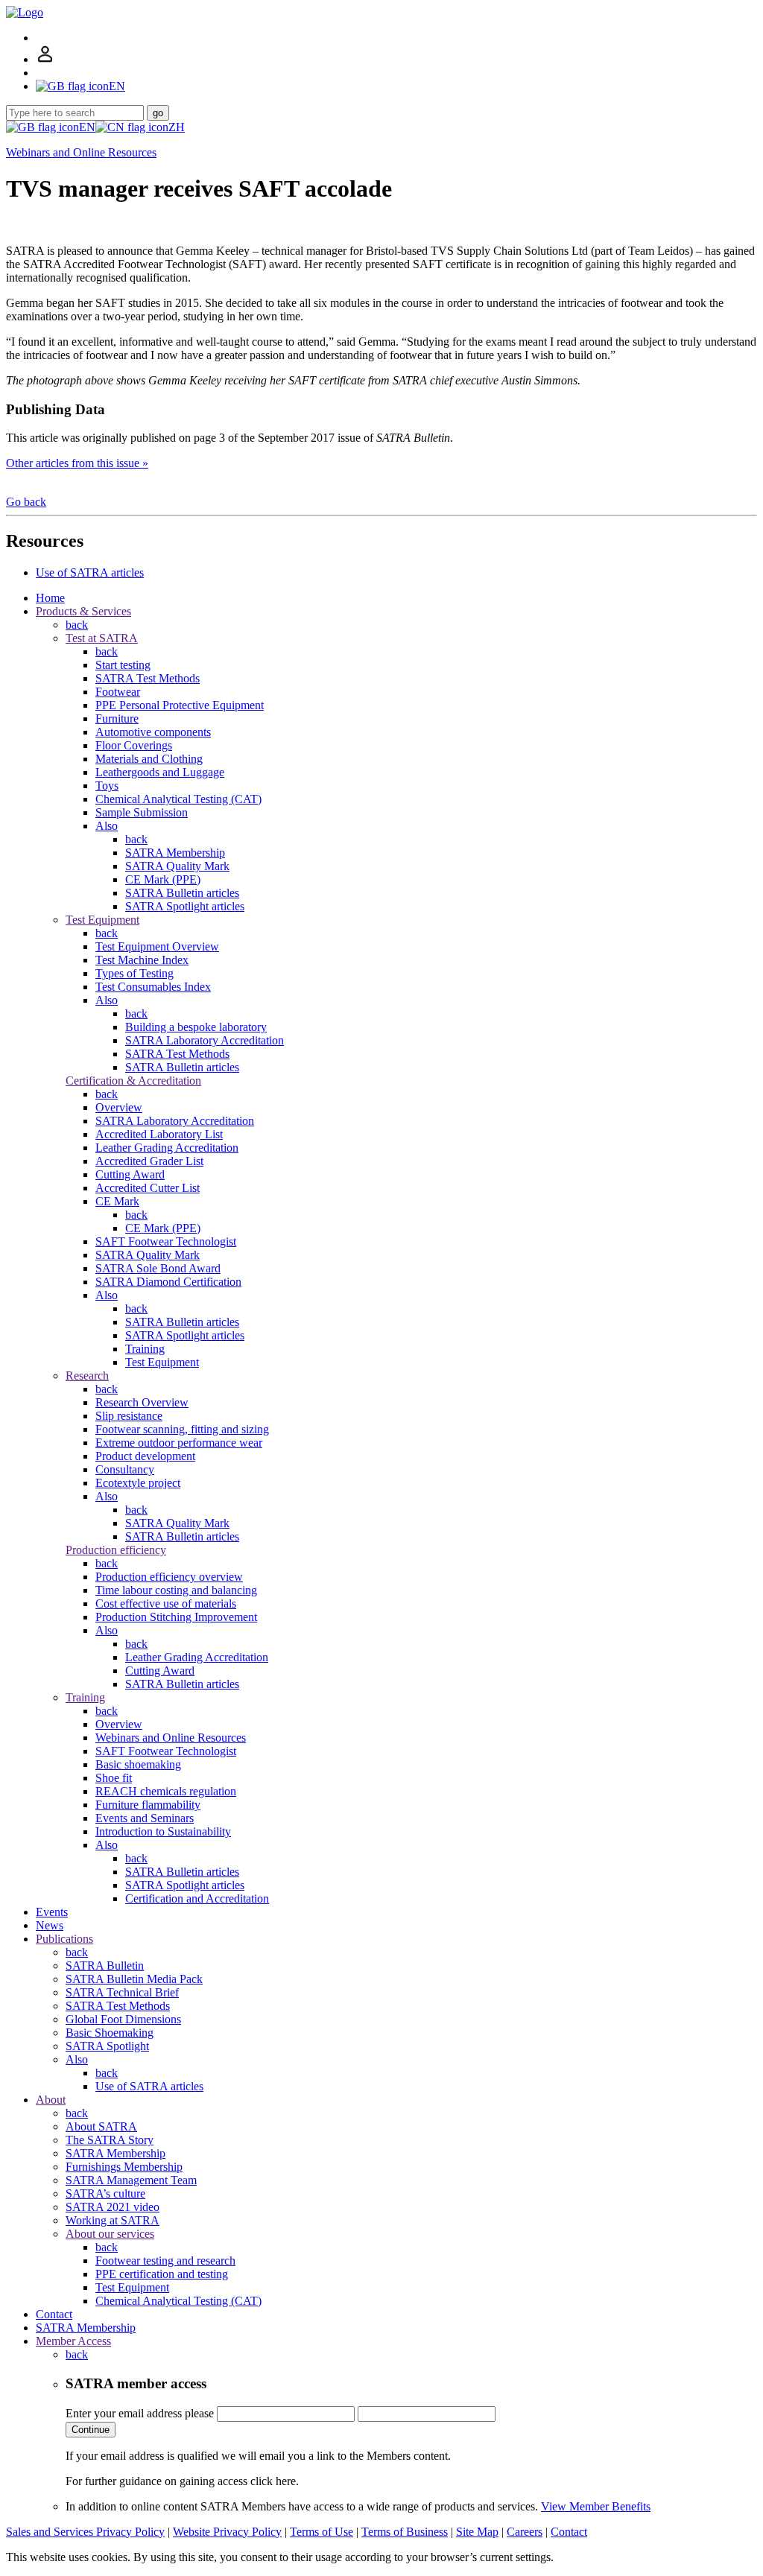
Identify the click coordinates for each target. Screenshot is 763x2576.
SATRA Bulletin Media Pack (134, 1979)
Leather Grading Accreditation (167, 1148)
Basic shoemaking (138, 1764)
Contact (54, 2314)
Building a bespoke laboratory (196, 1027)
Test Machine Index (142, 960)
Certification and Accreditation (197, 1898)
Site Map (477, 2532)
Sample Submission (142, 812)
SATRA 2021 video (113, 2207)
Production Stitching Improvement (176, 1617)
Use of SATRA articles (90, 572)
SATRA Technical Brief (122, 1992)
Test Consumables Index (153, 987)
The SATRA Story (110, 2140)
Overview (119, 1107)
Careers (525, 2532)
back (77, 625)
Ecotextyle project (138, 1483)
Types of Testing (134, 973)
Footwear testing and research (165, 2261)
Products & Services (83, 611)
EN (87, 127)
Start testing (123, 665)
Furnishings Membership (124, 2167)
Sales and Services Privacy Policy (85, 2532)
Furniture (117, 718)
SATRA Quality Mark (177, 866)
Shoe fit (114, 1778)
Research (87, 1376)
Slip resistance (129, 1416)
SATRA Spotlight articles (185, 906)
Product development (145, 1456)
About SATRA (101, 2126)
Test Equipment (102, 920)
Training (145, 1349)
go (158, 113)
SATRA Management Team (131, 2180)
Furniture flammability (148, 1805)
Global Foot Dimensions (123, 2019)
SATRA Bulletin (105, 1966)
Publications (64, 1939)
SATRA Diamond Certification (168, 1282)
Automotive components (153, 732)
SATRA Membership (175, 853)
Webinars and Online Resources (81, 152)
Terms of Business (405, 2532)
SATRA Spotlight (107, 2046)
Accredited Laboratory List (159, 1134)
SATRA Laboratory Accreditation (205, 1040)
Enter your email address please (140, 2413)
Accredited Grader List (149, 1161)
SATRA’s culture (105, 2193)
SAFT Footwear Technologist (166, 1241)
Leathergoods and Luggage (160, 772)
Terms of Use (322, 2532)
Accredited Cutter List (148, 1188)
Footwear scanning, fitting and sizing (182, 1429)
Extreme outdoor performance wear (179, 1443)
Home (50, 598)
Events (52, 1912)
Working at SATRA (113, 2220)
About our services (110, 2234)
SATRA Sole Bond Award (158, 1268)
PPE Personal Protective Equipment (180, 705)
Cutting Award (130, 1174)
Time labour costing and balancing (176, 1590)
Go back (26, 502)
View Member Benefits (596, 2506)
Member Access (73, 2341)
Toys (107, 786)
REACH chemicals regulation (166, 1791)
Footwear (118, 692)
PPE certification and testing (162, 2274)
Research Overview (142, 1402)
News (50, 1925)
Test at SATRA (102, 638)
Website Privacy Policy (227, 2532)
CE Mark (117, 1201)
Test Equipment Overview (157, 946)
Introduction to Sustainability (163, 1831)
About (51, 2100)
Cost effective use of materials (166, 1603)
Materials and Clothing (149, 759)
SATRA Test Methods (148, 678)
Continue (91, 2430)
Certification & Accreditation (133, 1081)
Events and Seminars (145, 1818)
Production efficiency (116, 1550)
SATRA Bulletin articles (182, 893)
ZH (177, 127)
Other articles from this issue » (77, 463)
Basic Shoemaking (110, 2033)
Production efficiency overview (169, 1577)
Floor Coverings (134, 745)
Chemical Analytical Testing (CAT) (178, 799)
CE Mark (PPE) (163, 879)
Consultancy (125, 1469)
